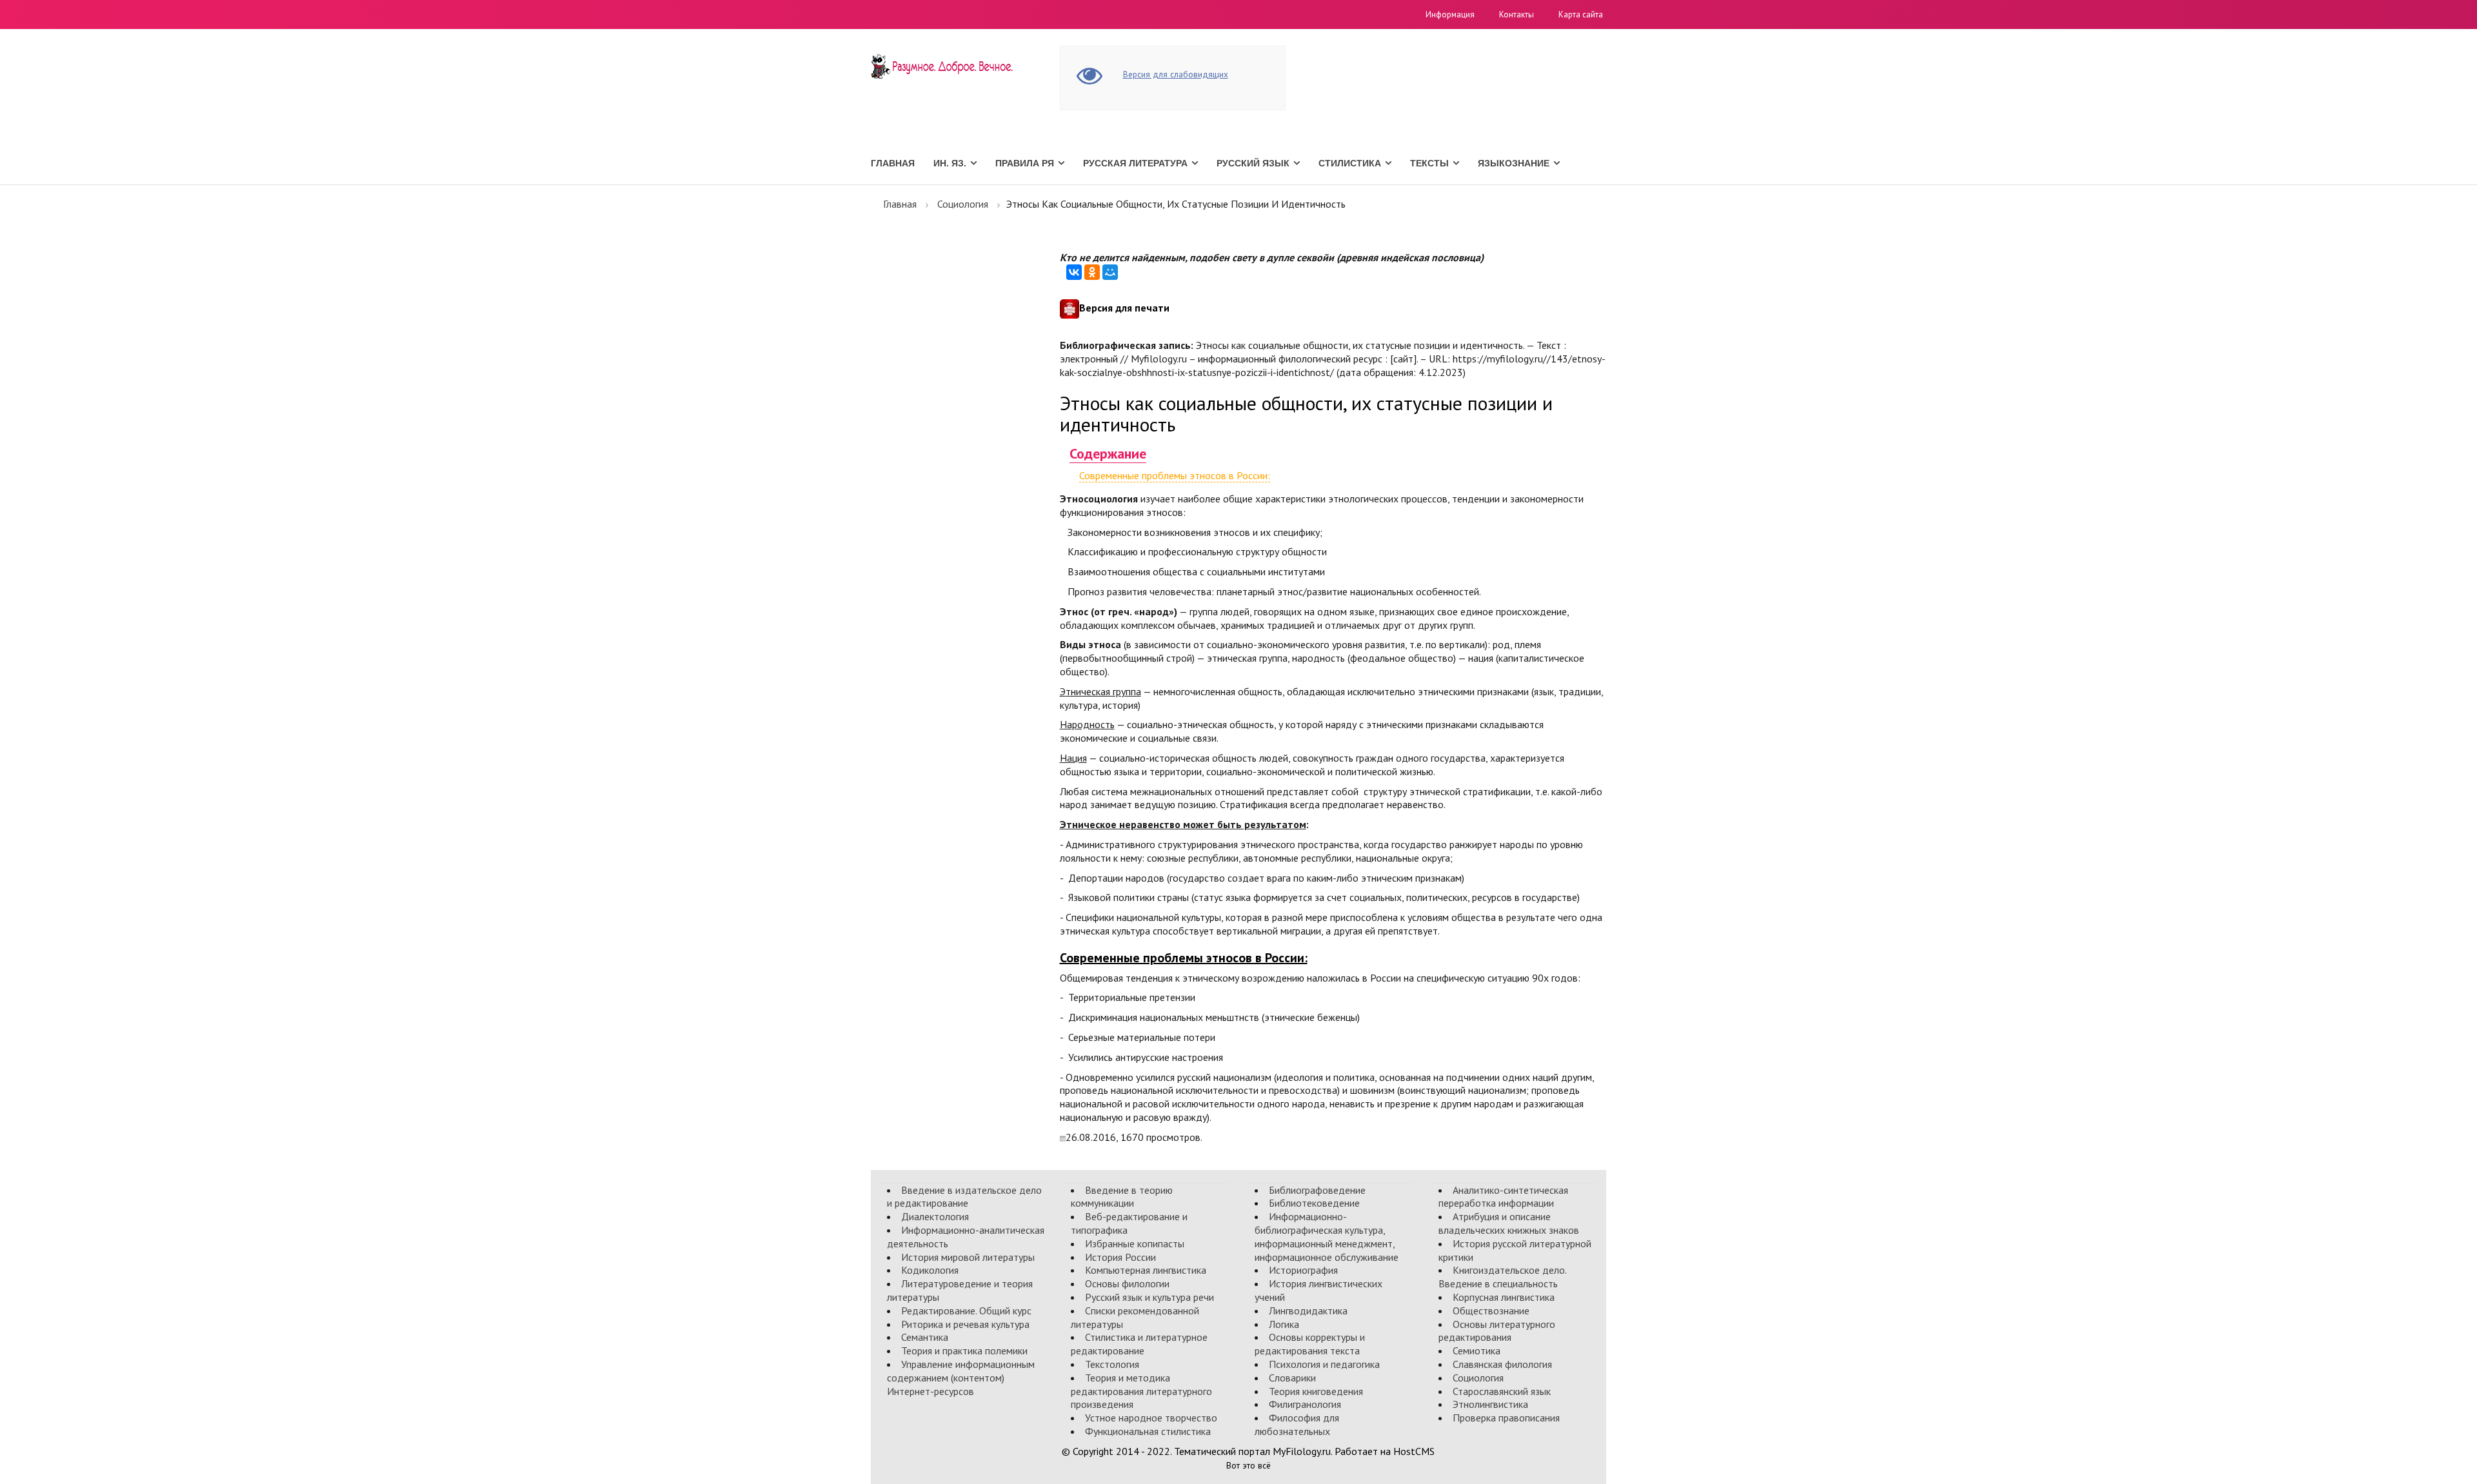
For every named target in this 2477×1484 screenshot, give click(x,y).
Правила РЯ (1025, 163)
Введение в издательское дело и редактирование (964, 1197)
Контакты (1517, 15)
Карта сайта (1581, 15)
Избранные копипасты (1135, 1243)
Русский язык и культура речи (1149, 1297)
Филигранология (1305, 1404)
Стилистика (1350, 163)
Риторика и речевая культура (965, 1324)
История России (1120, 1257)
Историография (1303, 1270)
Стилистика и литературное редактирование (1139, 1344)
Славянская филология (1502, 1364)
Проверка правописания (1506, 1418)
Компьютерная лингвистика (1146, 1270)
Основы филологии (1127, 1283)
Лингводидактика (1308, 1311)
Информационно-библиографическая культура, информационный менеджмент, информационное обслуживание (1327, 1236)
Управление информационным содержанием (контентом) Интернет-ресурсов (961, 1378)
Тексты (1429, 163)
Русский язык (1253, 163)
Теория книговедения (1316, 1391)
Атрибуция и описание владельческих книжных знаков (1509, 1223)
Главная (893, 163)
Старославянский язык (1502, 1391)
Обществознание (1491, 1311)
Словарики (1292, 1378)
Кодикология (930, 1270)
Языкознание (1514, 163)
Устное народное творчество (1151, 1418)
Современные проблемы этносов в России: (1175, 475)
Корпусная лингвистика (1504, 1297)
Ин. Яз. (950, 163)
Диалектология (935, 1216)
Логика (1284, 1324)
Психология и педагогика (1324, 1364)
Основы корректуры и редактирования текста (1310, 1344)
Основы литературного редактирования (1497, 1331)
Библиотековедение (1314, 1203)
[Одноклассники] (1092, 272)
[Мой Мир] (1110, 272)
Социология (963, 204)
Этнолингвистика (1490, 1404)
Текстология (1112, 1364)
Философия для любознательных (1297, 1424)
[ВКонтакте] (1074, 272)
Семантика (925, 1337)
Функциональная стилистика (1148, 1431)
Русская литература (1135, 163)
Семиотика (1477, 1350)
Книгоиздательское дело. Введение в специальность (1502, 1277)
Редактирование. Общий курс (966, 1311)
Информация (1450, 15)
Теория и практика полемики (964, 1350)
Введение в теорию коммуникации (1122, 1197)
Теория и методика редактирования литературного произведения (1141, 1391)
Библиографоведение (1317, 1190)
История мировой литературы (968, 1257)
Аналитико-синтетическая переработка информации (1503, 1197)
